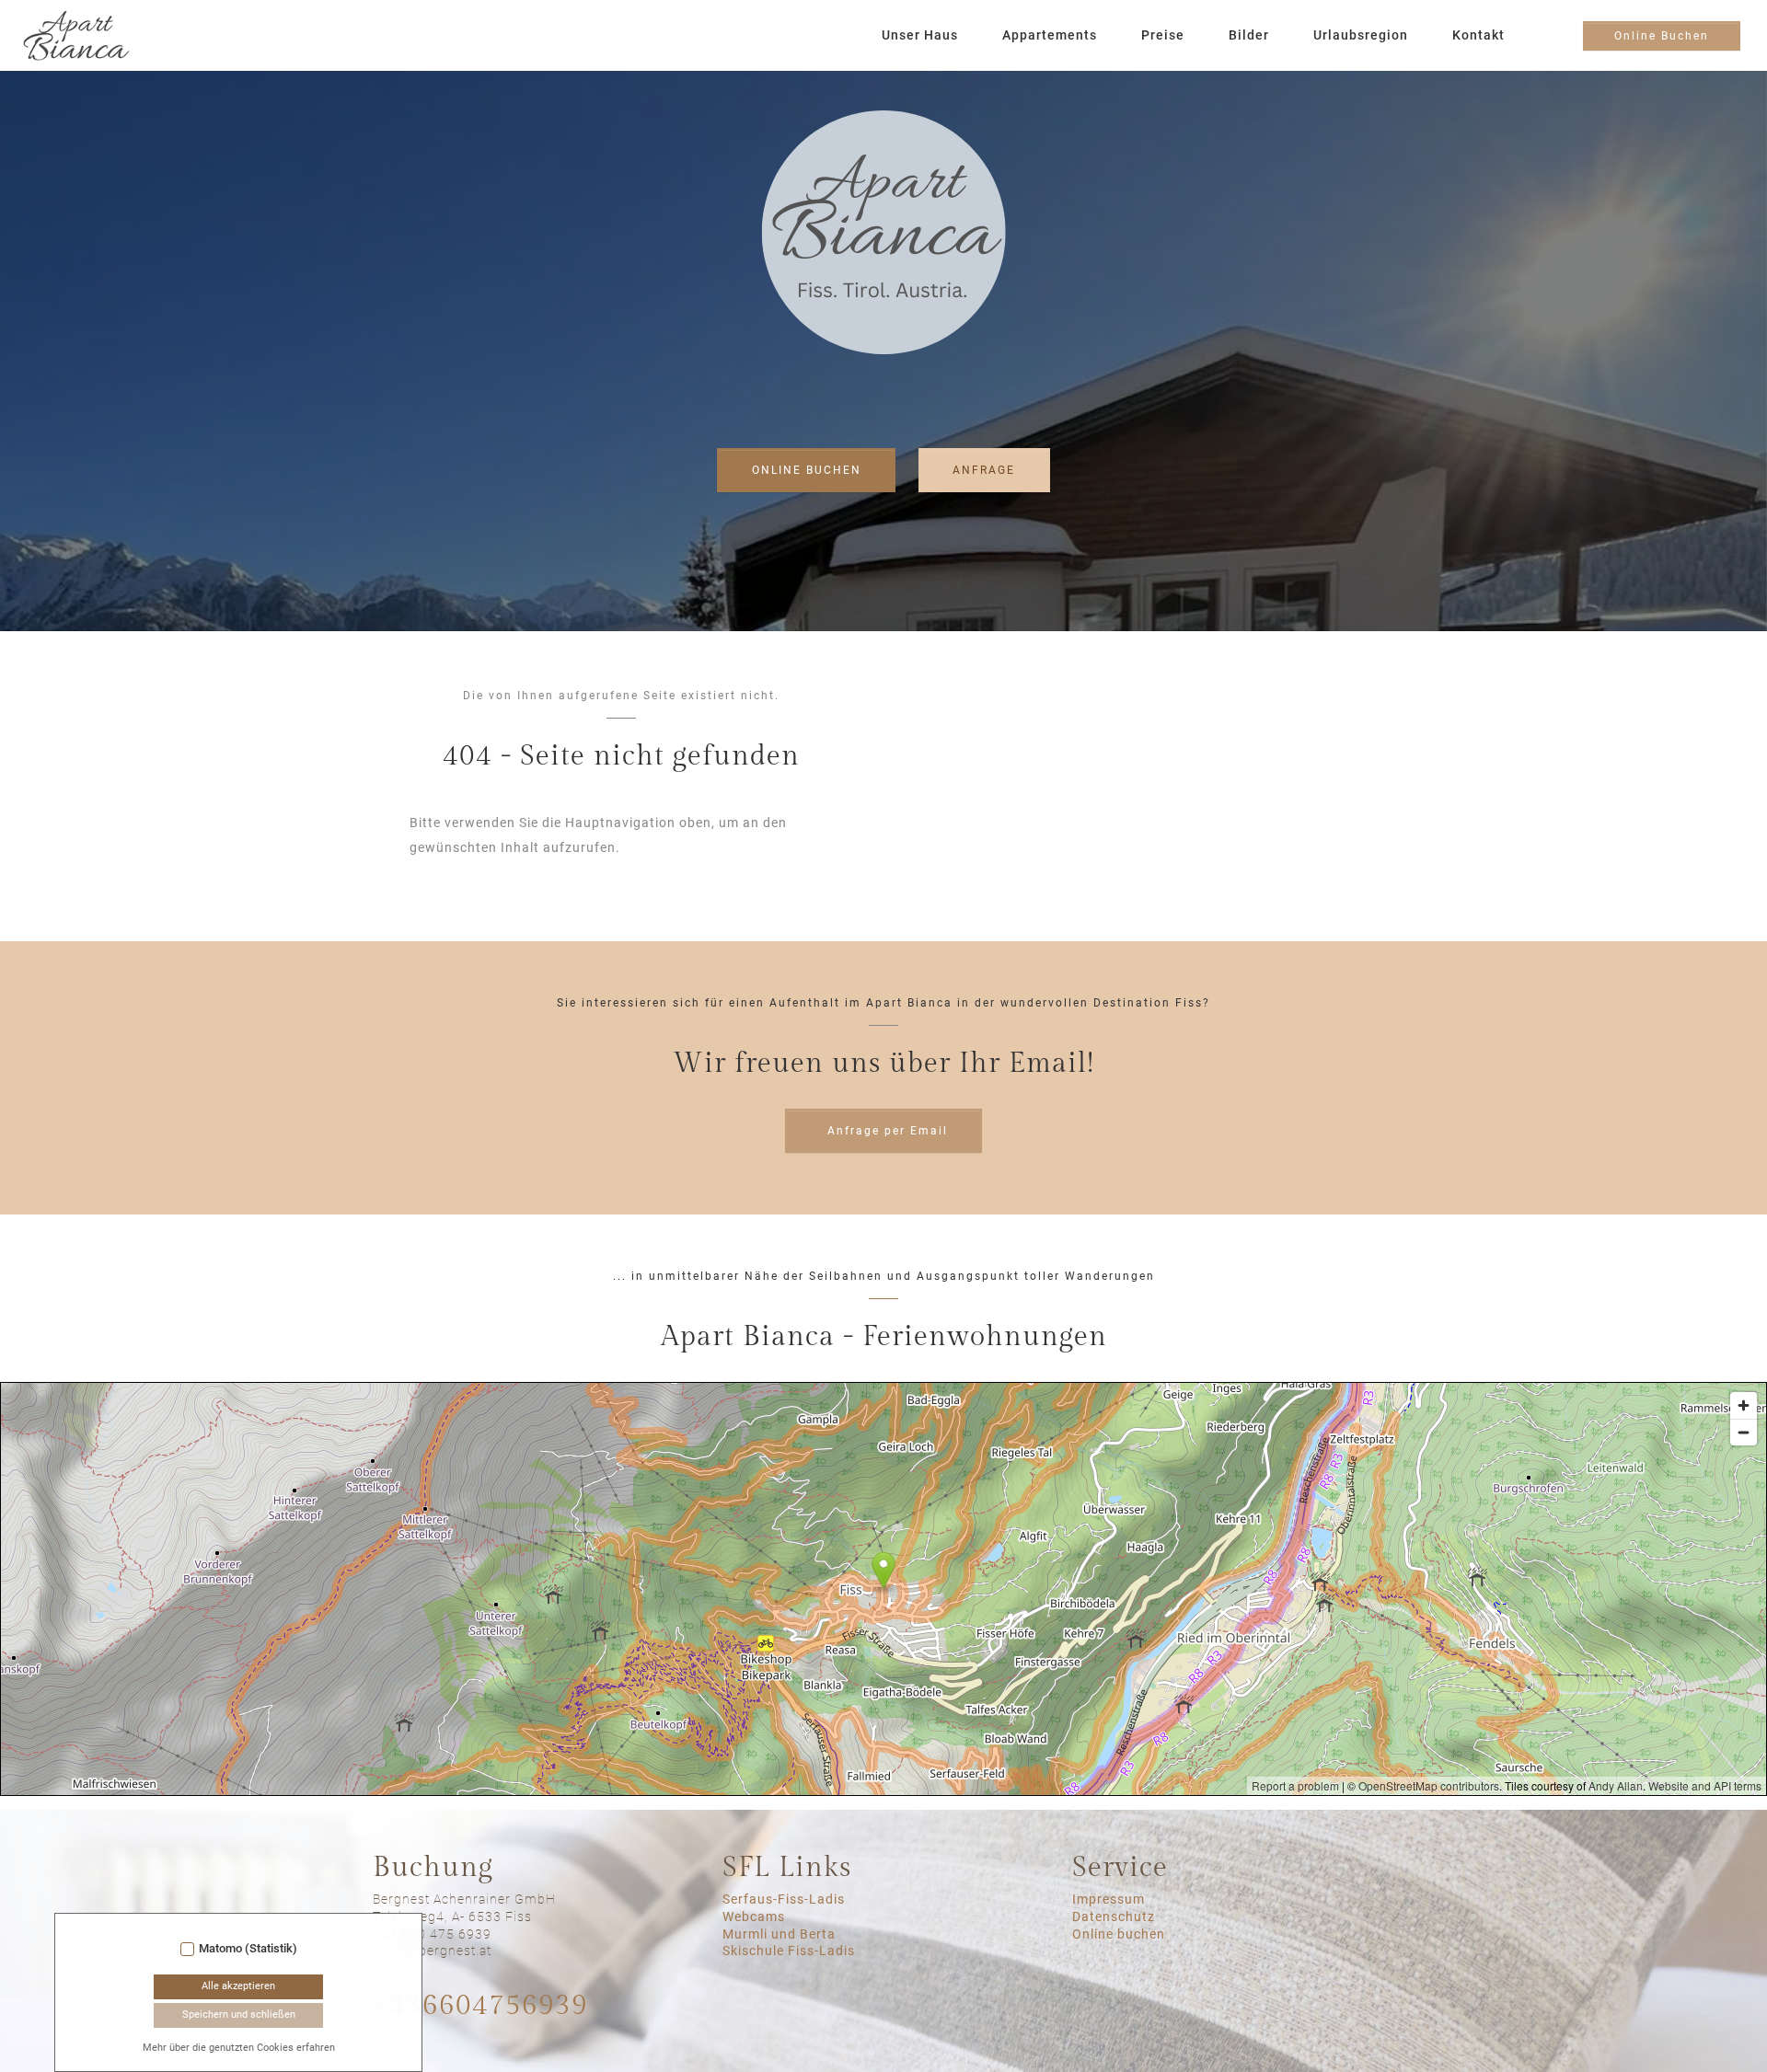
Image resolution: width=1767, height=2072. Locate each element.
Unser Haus (920, 35)
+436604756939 (480, 2006)
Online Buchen (1662, 36)
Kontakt (1478, 35)
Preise (1163, 35)
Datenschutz (1114, 1917)
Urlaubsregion (1361, 35)
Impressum (1109, 1899)
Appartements (1050, 35)
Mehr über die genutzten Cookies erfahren (239, 2048)
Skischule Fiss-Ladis (789, 1951)
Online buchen (1119, 1934)
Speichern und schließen (239, 2014)
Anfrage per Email (888, 1131)
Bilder (1249, 35)
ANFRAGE (984, 470)
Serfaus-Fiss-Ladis (784, 1899)
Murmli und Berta (779, 1934)
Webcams (754, 1917)
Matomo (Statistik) (248, 1949)
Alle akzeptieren (238, 1986)
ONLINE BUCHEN (807, 470)
